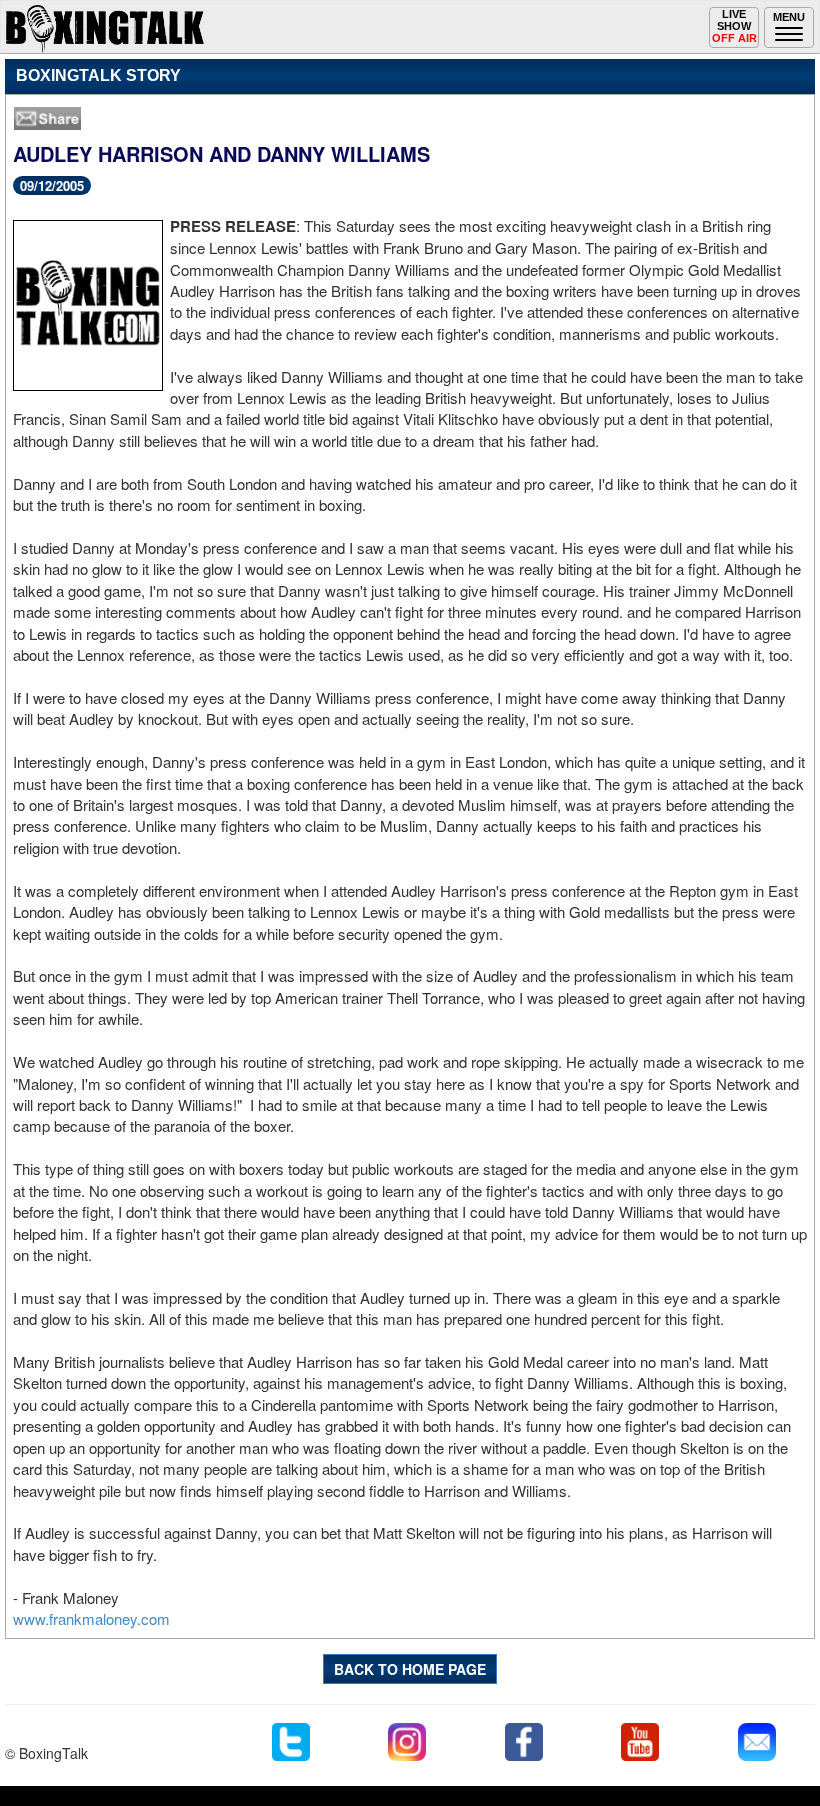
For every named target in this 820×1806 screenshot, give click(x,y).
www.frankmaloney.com (91, 1618)
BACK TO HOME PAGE (410, 1669)
